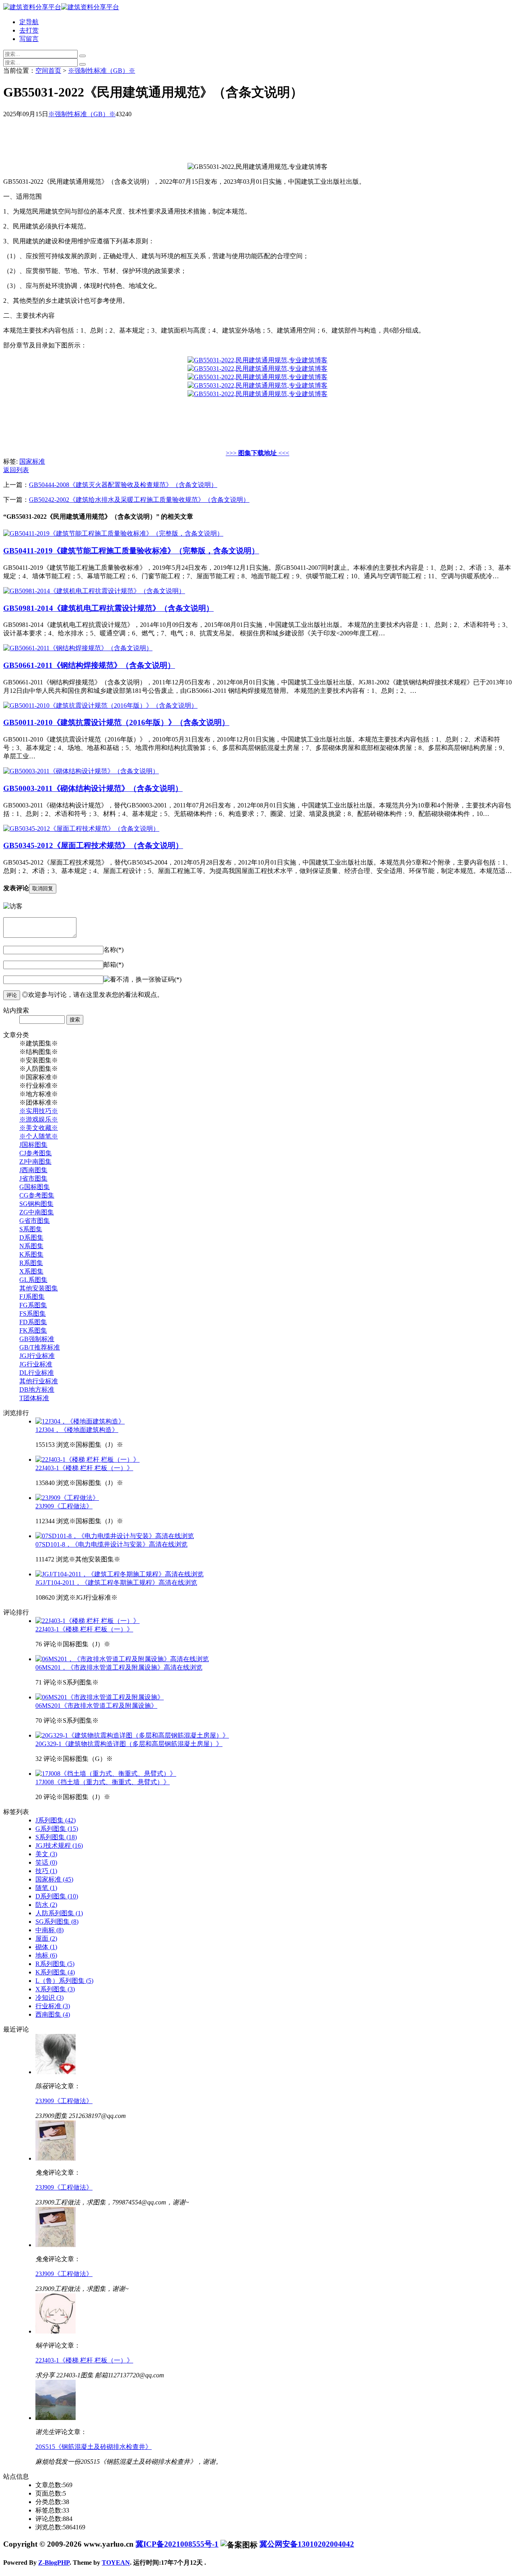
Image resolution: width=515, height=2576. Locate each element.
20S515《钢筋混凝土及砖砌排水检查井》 (94, 2447)
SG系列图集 (57, 1922)
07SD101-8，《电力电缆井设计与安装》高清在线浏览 (111, 1544)
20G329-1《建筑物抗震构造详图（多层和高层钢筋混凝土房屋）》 (129, 1744)
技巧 (46, 1871)
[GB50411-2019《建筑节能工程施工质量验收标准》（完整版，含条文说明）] (113, 533)
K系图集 (31, 1254)
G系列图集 (57, 1829)
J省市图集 (33, 1178)
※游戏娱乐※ (39, 1119)
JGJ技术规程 (59, 1846)
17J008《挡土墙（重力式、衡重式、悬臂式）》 (103, 1782)
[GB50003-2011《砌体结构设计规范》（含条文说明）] (81, 771)
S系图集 (31, 1229)
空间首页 (48, 71)
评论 (12, 995)
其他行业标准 (39, 1381)
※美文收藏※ (39, 1128)
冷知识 (49, 1998)
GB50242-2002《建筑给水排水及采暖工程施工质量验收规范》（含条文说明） (139, 500)
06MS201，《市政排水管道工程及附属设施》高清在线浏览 (119, 1667)
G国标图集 (35, 1187)
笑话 (46, 1862)
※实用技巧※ (39, 1111)
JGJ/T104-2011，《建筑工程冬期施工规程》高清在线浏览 (116, 1583)
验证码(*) (168, 979)
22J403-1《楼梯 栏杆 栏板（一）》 (84, 1468)
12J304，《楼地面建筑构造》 (77, 1430)
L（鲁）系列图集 (64, 1981)
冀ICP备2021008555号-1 (177, 2544)
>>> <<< (257, 453)
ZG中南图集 (37, 1212)
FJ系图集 (32, 1297)
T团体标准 (34, 1398)
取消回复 (43, 888)
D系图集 (31, 1238)
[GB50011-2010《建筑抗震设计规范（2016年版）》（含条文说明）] (100, 706)
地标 (46, 1955)
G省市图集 (35, 1221)
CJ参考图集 (36, 1153)
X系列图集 (55, 1989)
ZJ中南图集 (35, 1162)
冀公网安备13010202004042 (307, 2544)
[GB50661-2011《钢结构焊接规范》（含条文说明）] (78, 648)
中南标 (49, 1930)
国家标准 (32, 461)
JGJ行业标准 (37, 1356)
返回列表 (16, 470)
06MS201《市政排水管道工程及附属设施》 (96, 1706)
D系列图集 (57, 1896)
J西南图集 (33, 1170)
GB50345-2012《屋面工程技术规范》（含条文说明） (93, 845)
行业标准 (53, 2006)
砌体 (46, 1947)
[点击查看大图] (257, 360)
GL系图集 (33, 1280)
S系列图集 (56, 1837)
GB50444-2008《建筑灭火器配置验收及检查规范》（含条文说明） (123, 485)
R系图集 (31, 1263)
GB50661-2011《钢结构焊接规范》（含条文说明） (89, 665)
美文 (46, 1854)
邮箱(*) (113, 964)
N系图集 (31, 1246)
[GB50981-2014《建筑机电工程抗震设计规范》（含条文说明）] (94, 591)
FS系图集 (33, 1314)
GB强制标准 (37, 1339)
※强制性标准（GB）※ (102, 71)
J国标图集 (33, 1145)
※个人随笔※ (39, 1136)
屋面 (46, 1938)
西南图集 (53, 2014)
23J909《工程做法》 (64, 1506)
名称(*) (113, 950)
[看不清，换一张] (129, 980)
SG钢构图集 (36, 1204)
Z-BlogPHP (54, 2563)
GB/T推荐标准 (40, 1347)
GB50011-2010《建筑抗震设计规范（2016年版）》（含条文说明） (116, 722)
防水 (46, 1905)
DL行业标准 (37, 1373)
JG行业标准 (36, 1364)
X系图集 (31, 1271)
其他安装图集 (39, 1288)
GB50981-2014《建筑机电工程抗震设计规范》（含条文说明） (108, 608)
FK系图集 (33, 1330)
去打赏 (29, 30)
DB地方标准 (37, 1390)
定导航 (29, 22)
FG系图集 (33, 1305)
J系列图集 (56, 1820)
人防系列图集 (59, 1913)
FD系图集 (33, 1322)
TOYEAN (116, 2563)
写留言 (29, 39)
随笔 (46, 1888)
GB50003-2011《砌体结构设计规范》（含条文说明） (93, 788)
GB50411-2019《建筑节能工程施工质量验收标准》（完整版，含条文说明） (131, 551)
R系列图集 (55, 1964)
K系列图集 (55, 1972)
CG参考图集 (37, 1195)
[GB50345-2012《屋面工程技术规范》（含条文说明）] (81, 829)
